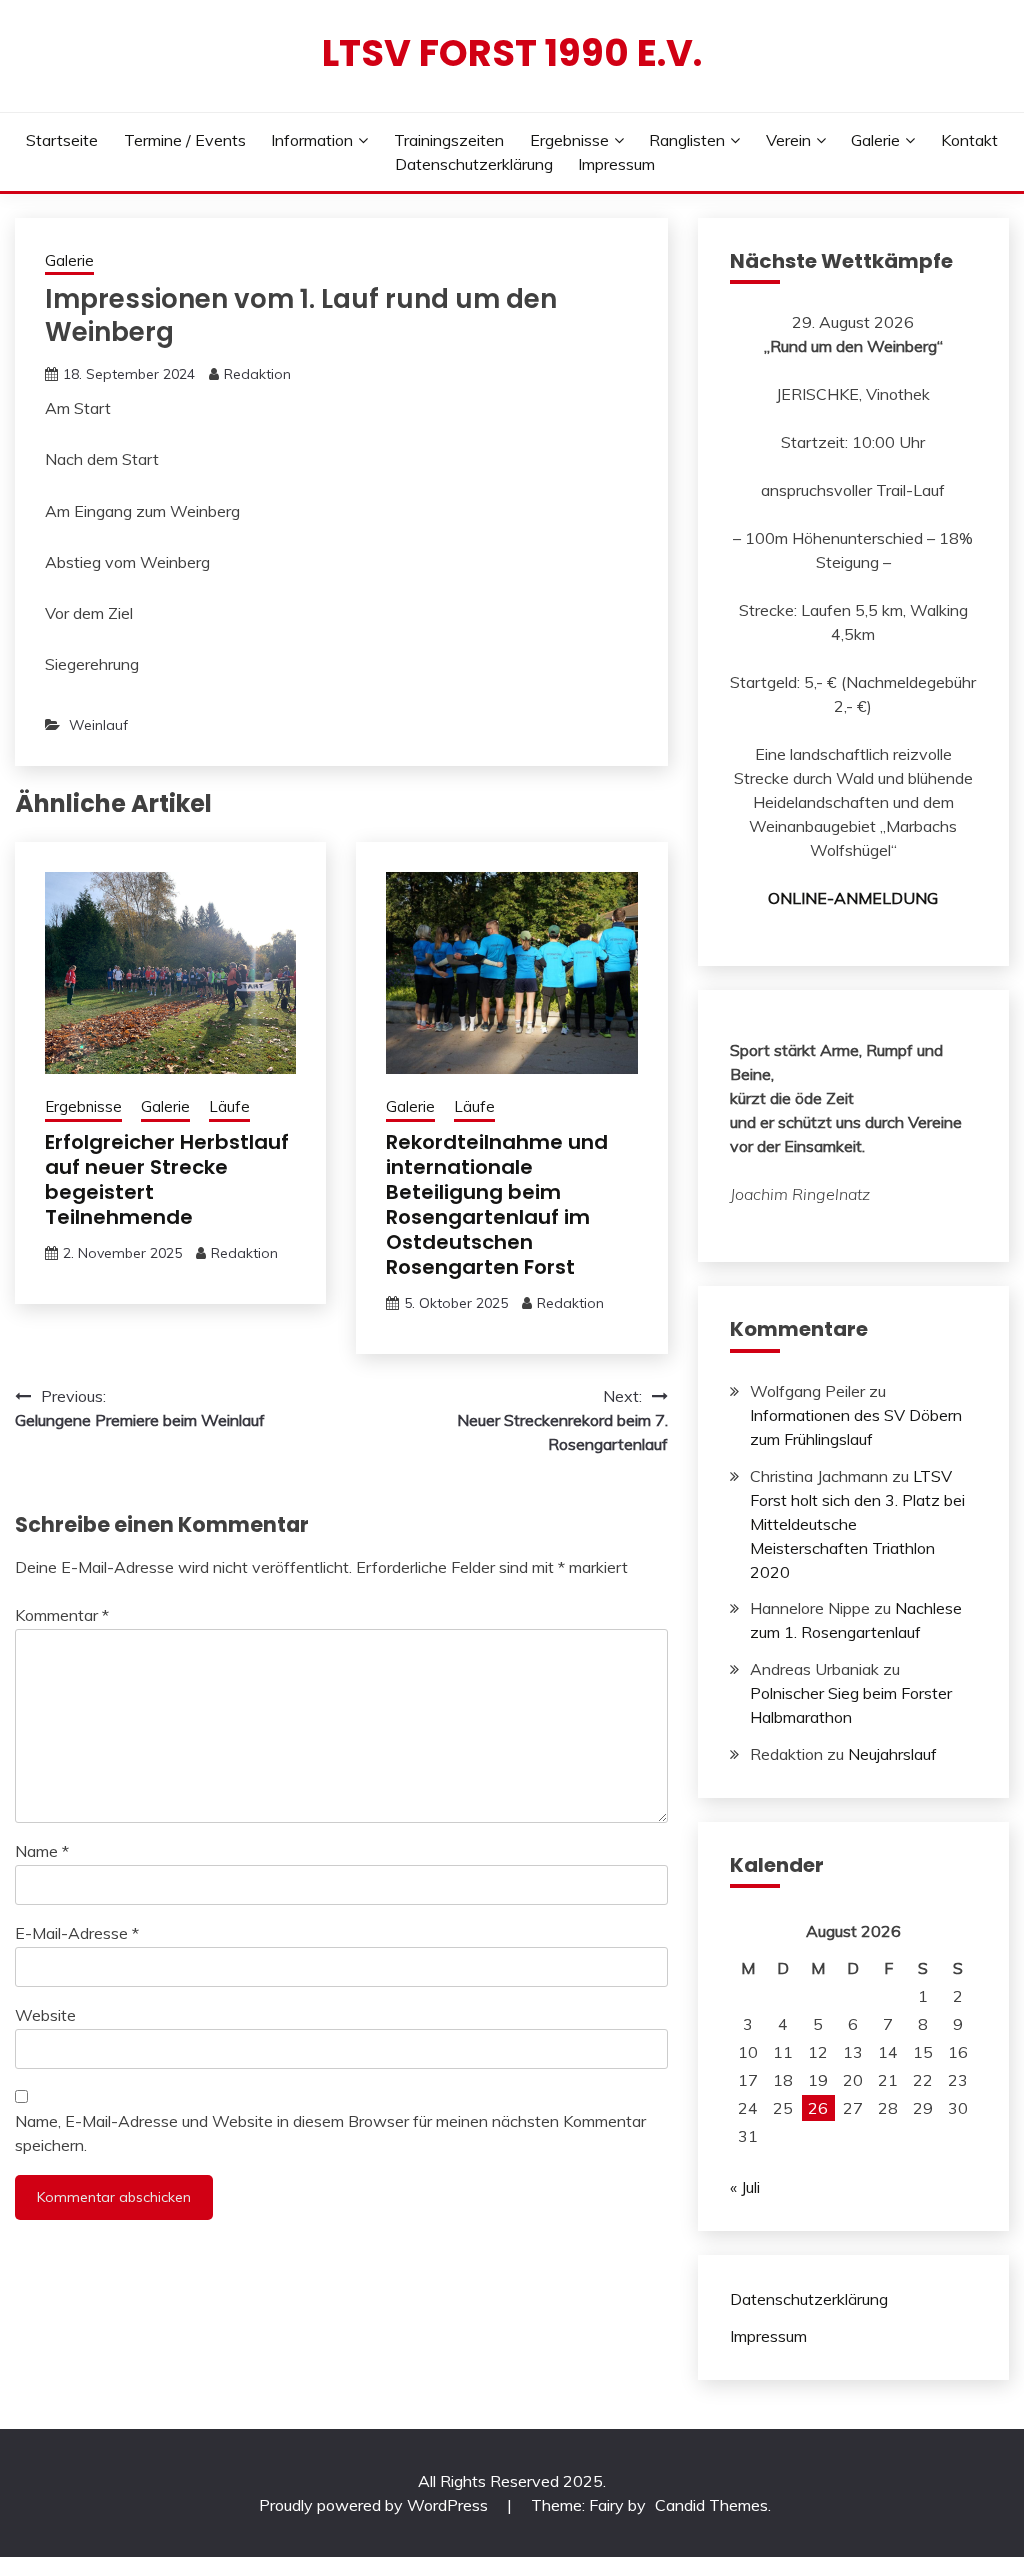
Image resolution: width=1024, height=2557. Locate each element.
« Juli (745, 2187)
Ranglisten (687, 140)
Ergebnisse (569, 140)
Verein (788, 140)
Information (312, 140)
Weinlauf (98, 725)
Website (45, 2015)
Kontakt (969, 140)
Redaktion (257, 374)
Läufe (229, 1106)
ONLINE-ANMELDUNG (853, 898)
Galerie (875, 140)
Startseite (62, 140)
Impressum (616, 164)
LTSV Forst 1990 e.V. (512, 53)
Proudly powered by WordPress (375, 2505)
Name (42, 1851)
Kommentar (62, 1615)
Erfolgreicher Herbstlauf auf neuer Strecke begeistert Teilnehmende (167, 1179)
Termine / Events (185, 140)
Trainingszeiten (449, 140)
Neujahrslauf (892, 1754)
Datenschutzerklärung (474, 164)
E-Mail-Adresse (77, 1933)
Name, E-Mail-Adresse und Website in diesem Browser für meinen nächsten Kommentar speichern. (330, 2133)
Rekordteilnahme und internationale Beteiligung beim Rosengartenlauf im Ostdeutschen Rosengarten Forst (497, 1204)
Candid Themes (711, 2505)
